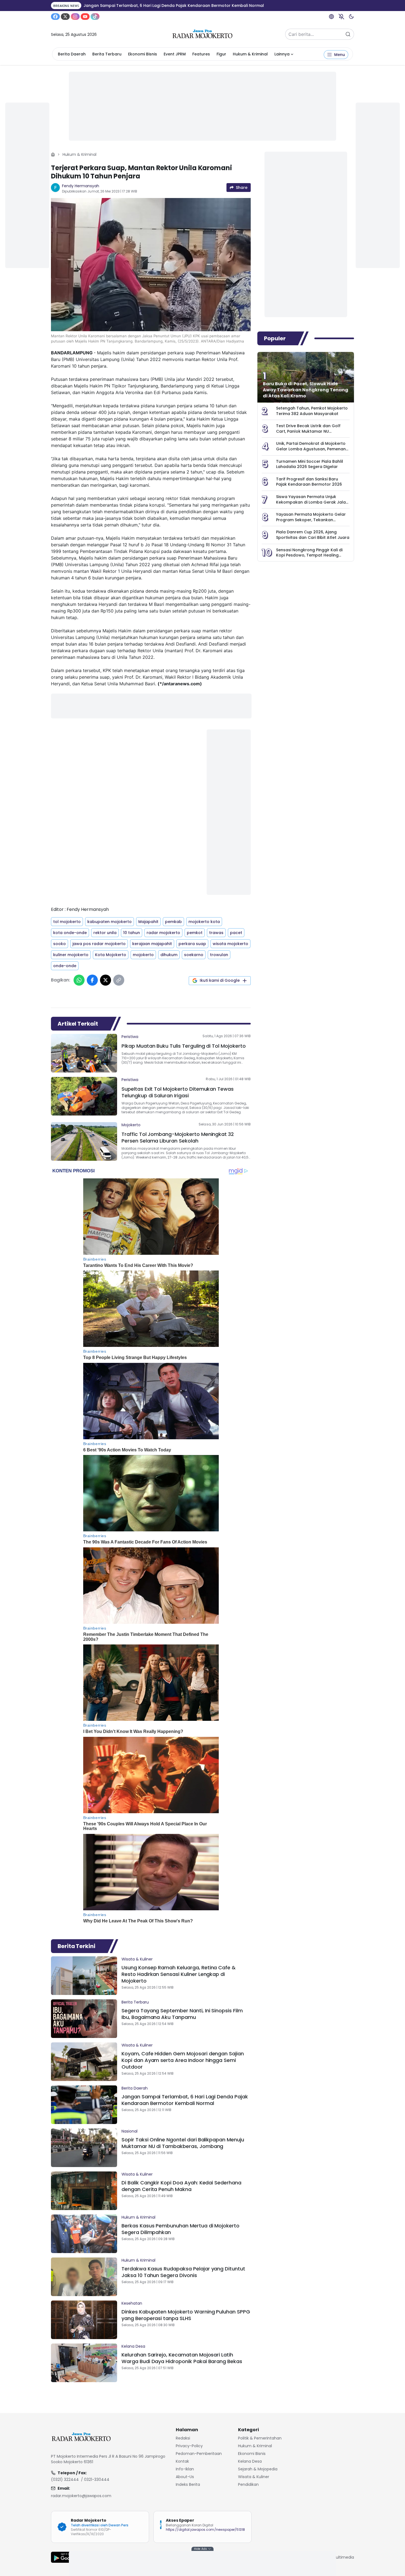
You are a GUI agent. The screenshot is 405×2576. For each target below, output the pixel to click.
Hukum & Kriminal (250, 54)
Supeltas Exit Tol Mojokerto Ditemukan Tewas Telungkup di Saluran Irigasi (178, 1092)
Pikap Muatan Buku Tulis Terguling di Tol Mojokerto (184, 1046)
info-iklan (185, 2469)
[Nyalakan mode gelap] (351, 17)
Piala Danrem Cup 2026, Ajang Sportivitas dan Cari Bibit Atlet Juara (313, 535)
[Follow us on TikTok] (95, 17)
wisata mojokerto (230, 944)
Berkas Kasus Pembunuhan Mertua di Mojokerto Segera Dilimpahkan (180, 2229)
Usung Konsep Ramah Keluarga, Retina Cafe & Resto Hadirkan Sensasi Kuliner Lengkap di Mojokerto (179, 1974)
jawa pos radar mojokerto (99, 944)
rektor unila (105, 933)
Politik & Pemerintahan (260, 2438)
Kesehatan (132, 2303)
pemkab (173, 922)
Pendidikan (248, 2484)
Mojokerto (131, 1125)
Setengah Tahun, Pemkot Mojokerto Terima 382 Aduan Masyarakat (312, 411)
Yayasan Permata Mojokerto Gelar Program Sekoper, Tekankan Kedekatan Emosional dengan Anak (312, 520)
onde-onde (65, 966)
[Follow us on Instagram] (75, 17)
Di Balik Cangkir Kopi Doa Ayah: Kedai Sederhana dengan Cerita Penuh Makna (181, 2186)
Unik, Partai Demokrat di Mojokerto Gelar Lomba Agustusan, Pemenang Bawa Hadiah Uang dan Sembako (312, 449)
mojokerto (143, 955)
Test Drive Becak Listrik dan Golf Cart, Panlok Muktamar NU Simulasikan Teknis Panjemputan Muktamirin (309, 434)
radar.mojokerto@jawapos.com (81, 2496)
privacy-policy (189, 2446)
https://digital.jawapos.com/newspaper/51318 (205, 2530)
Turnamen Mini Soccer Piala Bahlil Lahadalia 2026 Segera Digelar (310, 464)
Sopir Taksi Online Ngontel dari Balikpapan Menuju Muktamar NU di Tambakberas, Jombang (183, 2143)
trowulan (219, 955)
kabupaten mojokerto (110, 922)
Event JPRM (175, 54)
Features (201, 54)
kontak (182, 2461)
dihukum (169, 955)
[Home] (53, 154)
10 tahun (132, 933)
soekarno (194, 955)
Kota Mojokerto (111, 955)
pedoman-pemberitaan (199, 2454)
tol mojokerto (67, 922)
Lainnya (282, 54)
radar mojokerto (163, 933)
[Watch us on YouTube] (85, 17)
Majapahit (148, 922)
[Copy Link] (119, 980)
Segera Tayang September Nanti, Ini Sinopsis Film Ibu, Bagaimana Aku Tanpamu (182, 2014)
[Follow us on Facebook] (55, 17)
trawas (216, 933)
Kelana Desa (133, 2346)
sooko (60, 944)
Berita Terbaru (107, 54)
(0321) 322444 (65, 2479)
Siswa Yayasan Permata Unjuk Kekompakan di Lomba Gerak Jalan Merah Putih (312, 502)
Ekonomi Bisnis (143, 54)
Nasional (129, 2131)
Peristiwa (130, 1037)
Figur (221, 54)
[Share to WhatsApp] (79, 980)
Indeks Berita (188, 2484)
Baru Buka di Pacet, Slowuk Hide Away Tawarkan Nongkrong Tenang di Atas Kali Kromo (306, 390)
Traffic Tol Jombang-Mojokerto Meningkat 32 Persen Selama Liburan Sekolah (178, 1137)
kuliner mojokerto (71, 955)
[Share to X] (106, 980)
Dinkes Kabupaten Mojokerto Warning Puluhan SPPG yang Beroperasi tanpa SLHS (186, 2315)
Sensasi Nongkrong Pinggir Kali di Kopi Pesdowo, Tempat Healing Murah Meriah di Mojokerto (309, 555)
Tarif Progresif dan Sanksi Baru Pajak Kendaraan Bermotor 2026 (309, 482)
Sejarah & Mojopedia (258, 2469)
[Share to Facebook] (92, 980)
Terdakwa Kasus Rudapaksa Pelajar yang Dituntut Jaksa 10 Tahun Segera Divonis (183, 2272)
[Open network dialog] (331, 17)
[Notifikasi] (341, 17)
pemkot (195, 933)
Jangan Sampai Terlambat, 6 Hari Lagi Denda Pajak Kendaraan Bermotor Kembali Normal (185, 2100)
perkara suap (192, 944)
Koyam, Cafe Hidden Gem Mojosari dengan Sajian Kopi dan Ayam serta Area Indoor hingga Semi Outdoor (183, 2060)
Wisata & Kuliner (137, 1959)
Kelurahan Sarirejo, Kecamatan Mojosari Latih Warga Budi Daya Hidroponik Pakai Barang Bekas (182, 2358)
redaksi (183, 2438)
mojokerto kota (204, 922)
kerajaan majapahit (152, 944)
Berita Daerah (72, 54)
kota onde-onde (70, 933)
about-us (185, 2477)
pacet (236, 933)
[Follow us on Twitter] (65, 17)
